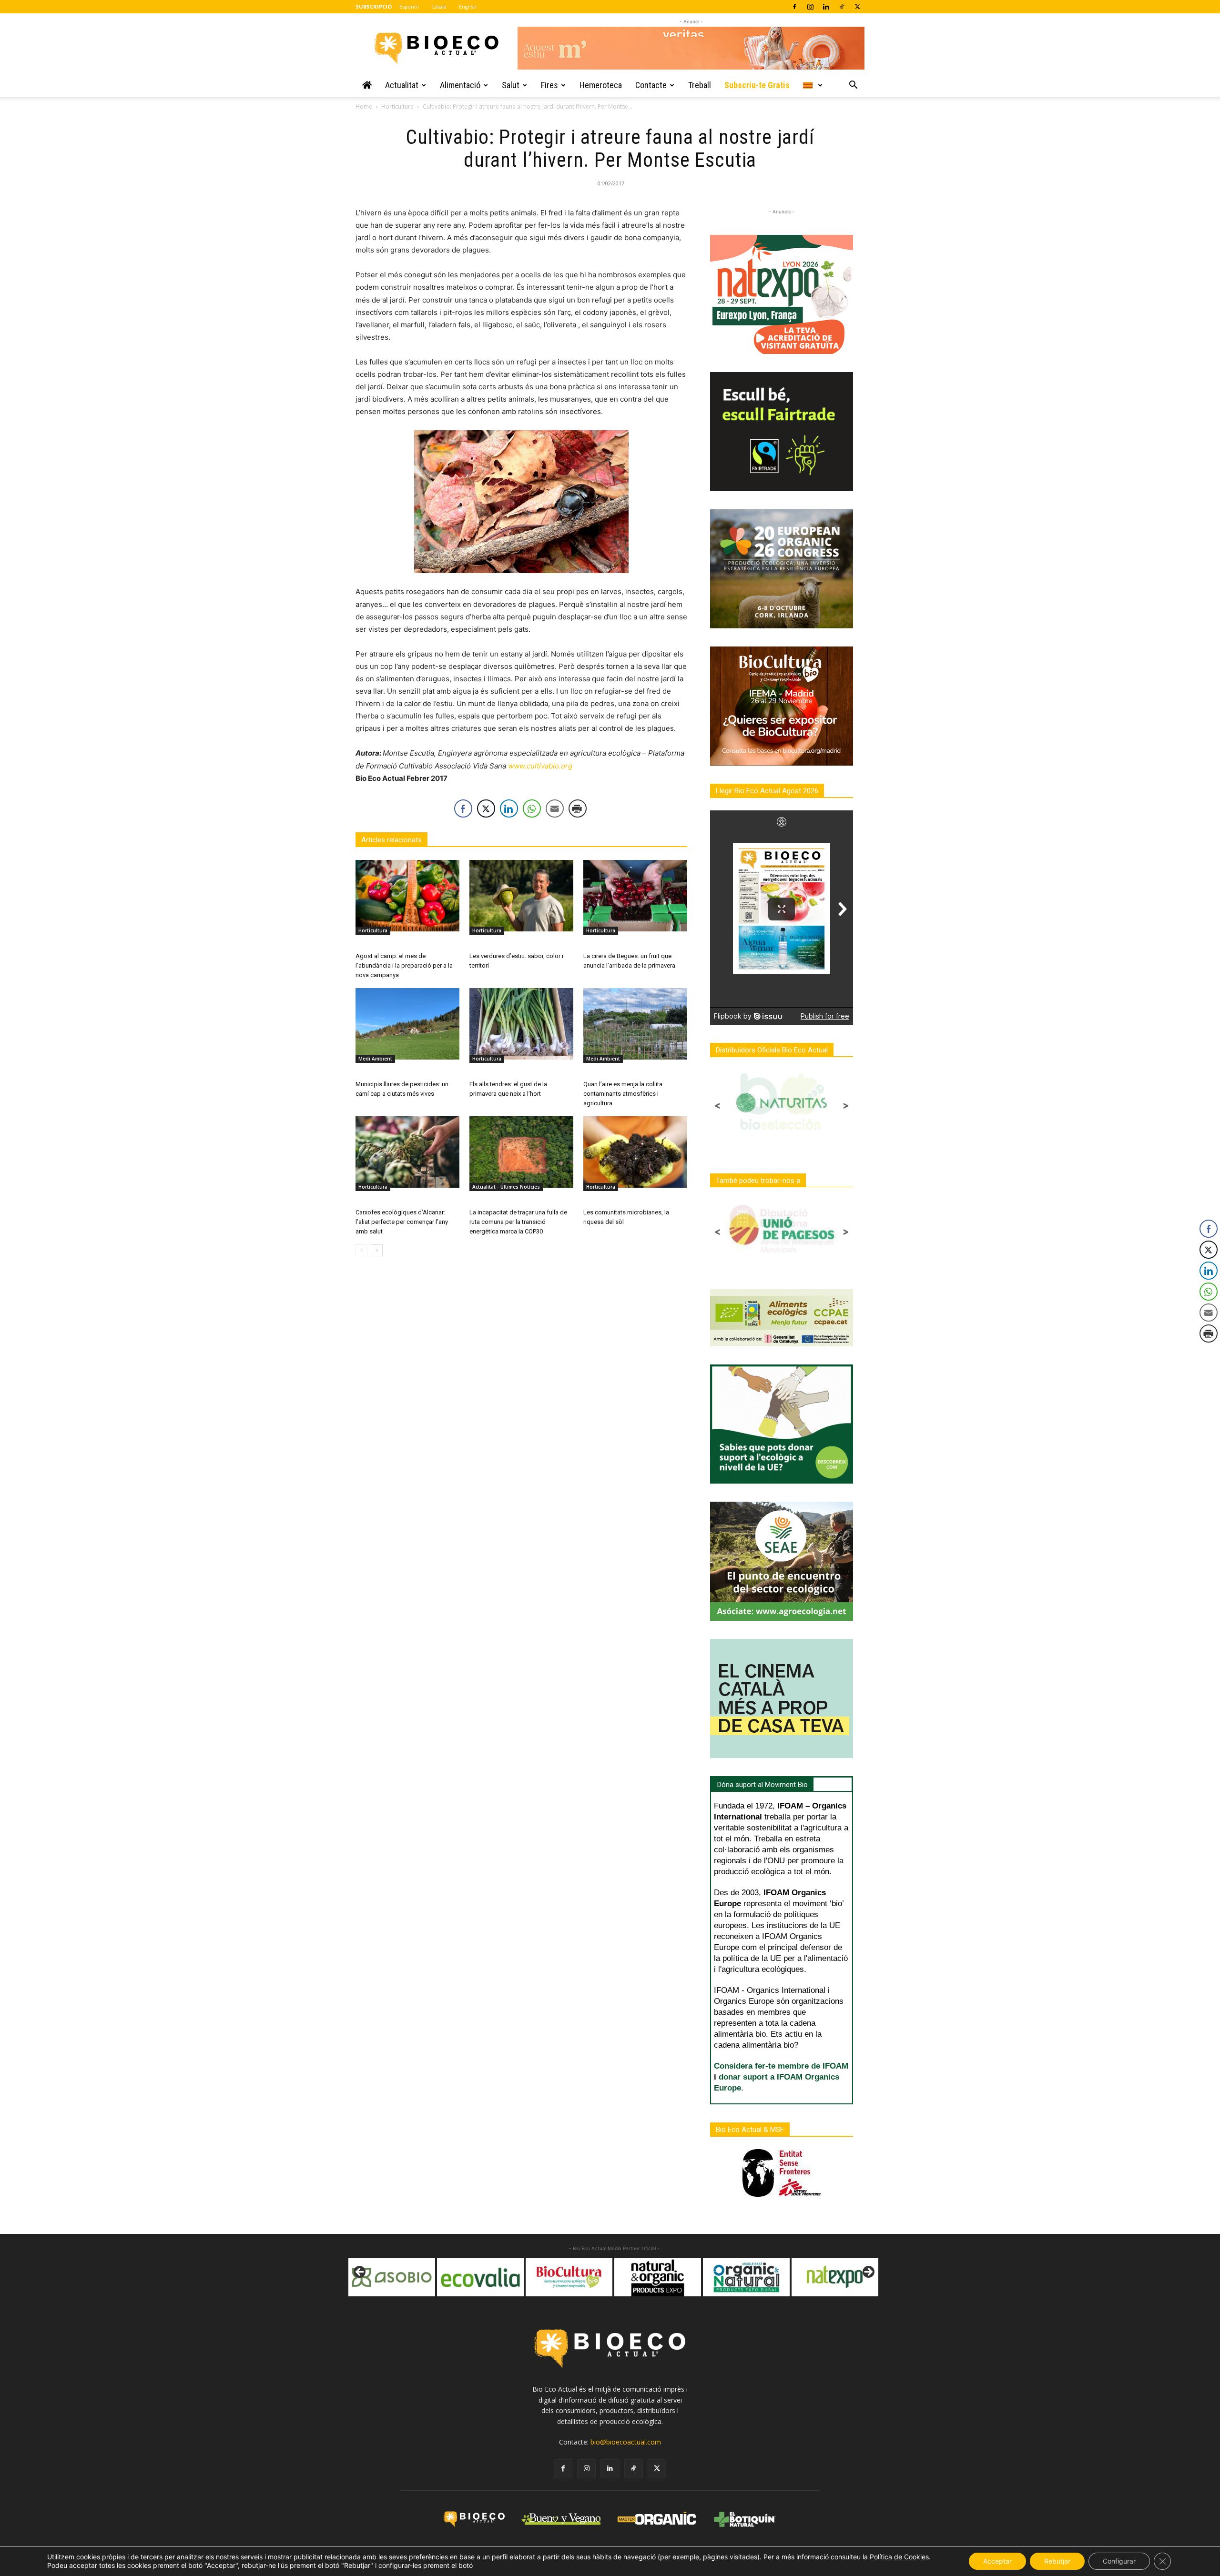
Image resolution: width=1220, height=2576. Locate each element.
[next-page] (377, 1250)
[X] (857, 7)
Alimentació (460, 85)
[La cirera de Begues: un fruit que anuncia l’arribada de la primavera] (635, 896)
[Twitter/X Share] (486, 808)
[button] (853, 86)
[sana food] (835, 2277)
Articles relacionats (391, 840)
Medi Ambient (375, 1059)
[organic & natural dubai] (658, 2277)
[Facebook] (794, 7)
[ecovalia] (392, 2277)
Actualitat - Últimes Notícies (506, 1187)
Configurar (1119, 2561)
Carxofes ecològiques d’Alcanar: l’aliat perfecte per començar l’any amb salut (402, 1222)
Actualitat (402, 85)
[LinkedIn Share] (509, 808)
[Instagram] (810, 7)
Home (364, 106)
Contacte (651, 85)
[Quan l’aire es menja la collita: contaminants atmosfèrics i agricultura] (635, 1024)
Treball (700, 85)
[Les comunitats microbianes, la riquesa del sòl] (635, 1152)
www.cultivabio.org (540, 766)
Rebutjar (1057, 2561)
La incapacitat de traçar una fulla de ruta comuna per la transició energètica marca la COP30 (518, 1222)
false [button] (360, 2273)
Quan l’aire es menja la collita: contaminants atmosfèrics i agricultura (624, 1094)
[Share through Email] (555, 808)
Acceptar (997, 2561)
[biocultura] (480, 2277)
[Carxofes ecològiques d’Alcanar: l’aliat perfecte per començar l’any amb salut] (407, 1152)
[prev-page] (361, 1250)
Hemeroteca (601, 85)
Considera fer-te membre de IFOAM (781, 2066)
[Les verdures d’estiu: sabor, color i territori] (521, 896)
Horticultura (397, 106)
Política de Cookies (899, 2557)
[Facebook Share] (463, 808)
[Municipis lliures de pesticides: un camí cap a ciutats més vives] (407, 1024)
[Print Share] (578, 808)
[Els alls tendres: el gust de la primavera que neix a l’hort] (521, 1024)
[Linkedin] (826, 7)
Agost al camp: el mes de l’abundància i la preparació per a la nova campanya (404, 965)
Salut (511, 85)
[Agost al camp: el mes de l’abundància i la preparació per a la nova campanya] (407, 896)
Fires (549, 85)
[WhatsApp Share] (532, 808)
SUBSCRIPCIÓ (374, 6)
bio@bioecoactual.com (626, 2442)
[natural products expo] (569, 2277)
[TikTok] (842, 7)
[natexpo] (746, 2277)
